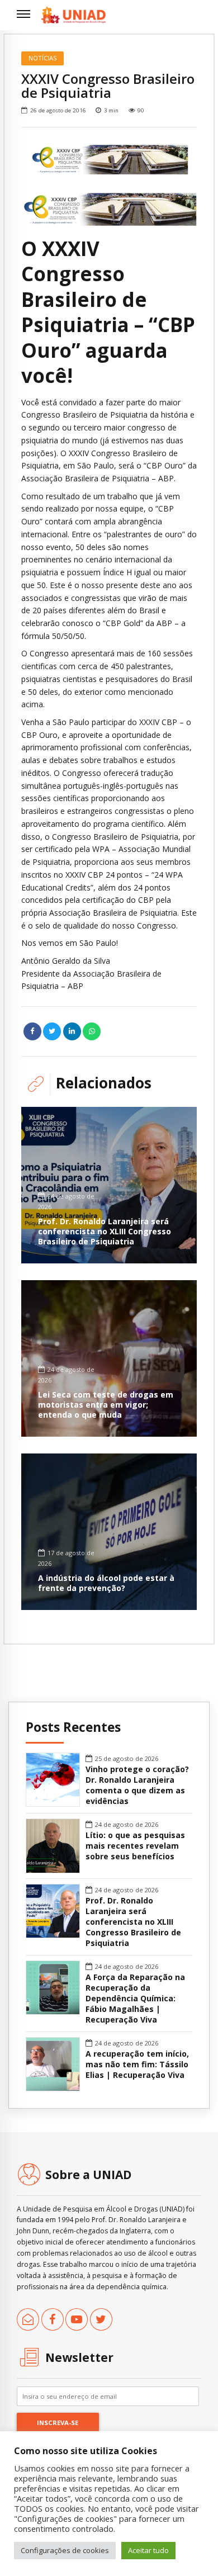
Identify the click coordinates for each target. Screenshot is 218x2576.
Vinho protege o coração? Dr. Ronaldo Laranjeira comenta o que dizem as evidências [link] (137, 1785)
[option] (109, 157)
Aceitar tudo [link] (148, 2550)
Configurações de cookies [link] (65, 2550)
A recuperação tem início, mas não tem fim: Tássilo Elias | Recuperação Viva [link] (137, 2064)
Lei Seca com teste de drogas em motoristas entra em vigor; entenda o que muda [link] (106, 1405)
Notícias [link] (43, 58)
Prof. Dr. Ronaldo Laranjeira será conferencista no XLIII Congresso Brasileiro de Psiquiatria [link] (105, 1231)
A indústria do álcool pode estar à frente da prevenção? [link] (106, 1583)
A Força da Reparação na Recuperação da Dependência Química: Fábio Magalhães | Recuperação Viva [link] (135, 1999)
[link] (74, 15)
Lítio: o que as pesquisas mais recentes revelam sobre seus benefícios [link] (135, 1846)
